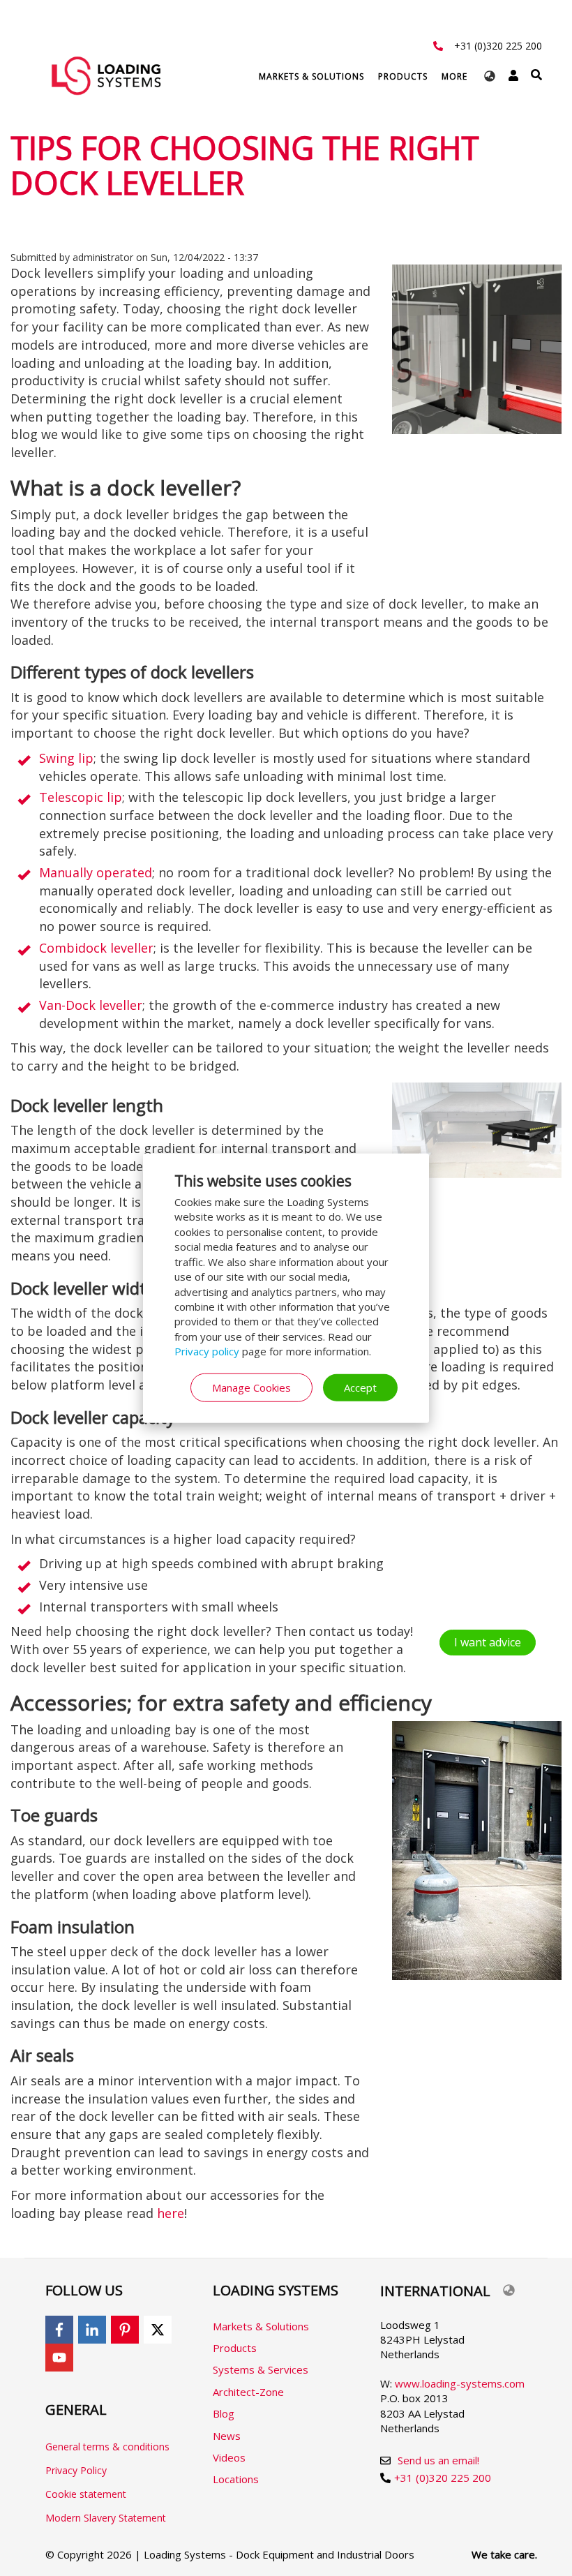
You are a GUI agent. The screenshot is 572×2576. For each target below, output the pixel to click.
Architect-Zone (248, 2392)
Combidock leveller (96, 948)
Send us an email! (438, 2460)
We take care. (504, 2554)
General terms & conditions (107, 2447)
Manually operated (96, 872)
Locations (236, 2479)
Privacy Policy (76, 2470)
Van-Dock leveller (91, 1005)
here (171, 2213)
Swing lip (66, 758)
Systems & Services (261, 2369)
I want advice (488, 1642)
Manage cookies (251, 1387)
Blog (224, 2413)
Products (403, 76)
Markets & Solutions (311, 76)
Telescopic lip (81, 797)
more (454, 76)
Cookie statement (86, 2494)
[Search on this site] (536, 75)
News (227, 2436)
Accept (360, 1387)
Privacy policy (207, 1351)
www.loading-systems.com (460, 2383)
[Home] (106, 75)
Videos (229, 2457)
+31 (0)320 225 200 (498, 46)
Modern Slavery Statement (106, 2518)
